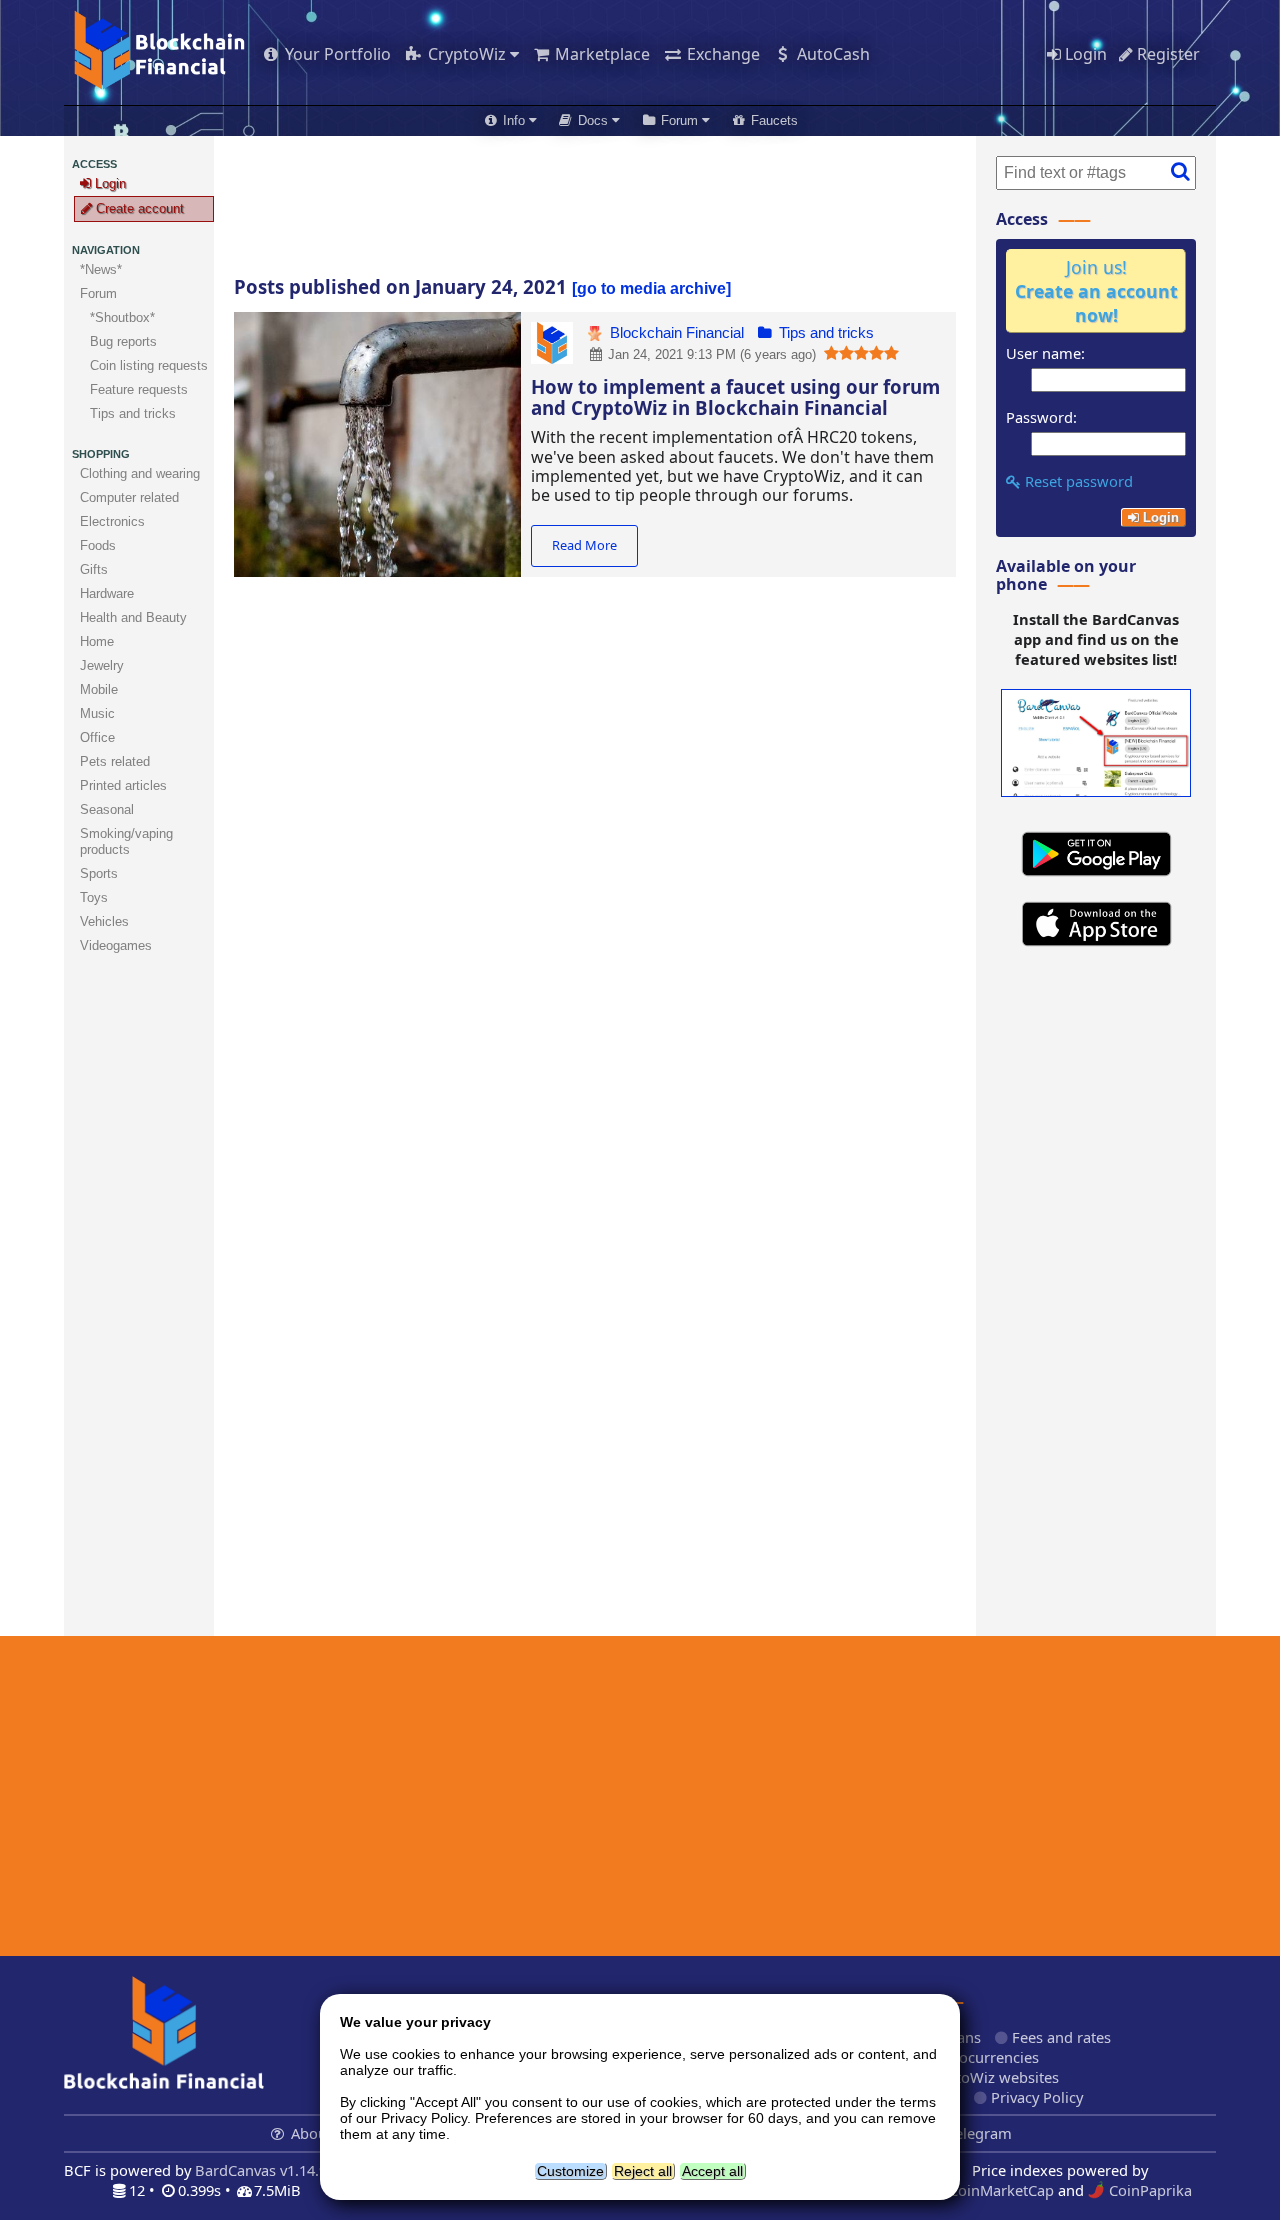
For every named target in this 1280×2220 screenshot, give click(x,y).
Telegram (978, 2133)
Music (97, 713)
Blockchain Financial (675, 333)
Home (97, 641)
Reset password (1077, 481)
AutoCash (831, 54)
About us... (327, 2133)
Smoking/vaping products (126, 841)
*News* (101, 269)
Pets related (115, 761)
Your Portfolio (336, 54)
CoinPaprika (1148, 2190)
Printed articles (123, 785)
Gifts (94, 569)
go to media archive (651, 288)
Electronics (112, 521)
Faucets (772, 120)
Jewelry (102, 665)
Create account (138, 208)
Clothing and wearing (140, 473)
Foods (98, 545)
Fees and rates (1059, 2037)
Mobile (99, 689)
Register (1166, 54)
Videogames (116, 945)
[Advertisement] (595, 206)
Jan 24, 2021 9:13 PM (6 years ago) (710, 354)
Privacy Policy (1035, 2097)
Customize (570, 2171)
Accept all (712, 2171)
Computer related (129, 497)
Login (1084, 54)
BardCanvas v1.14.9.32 (271, 2170)
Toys (94, 897)
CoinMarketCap (999, 2190)
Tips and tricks (824, 333)
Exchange (721, 54)
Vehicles (104, 921)
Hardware (107, 593)
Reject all (643, 2171)
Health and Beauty (133, 617)
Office (97, 737)
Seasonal (107, 809)
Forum (98, 293)
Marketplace (600, 54)
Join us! (1096, 291)
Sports (99, 873)
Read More (584, 545)
